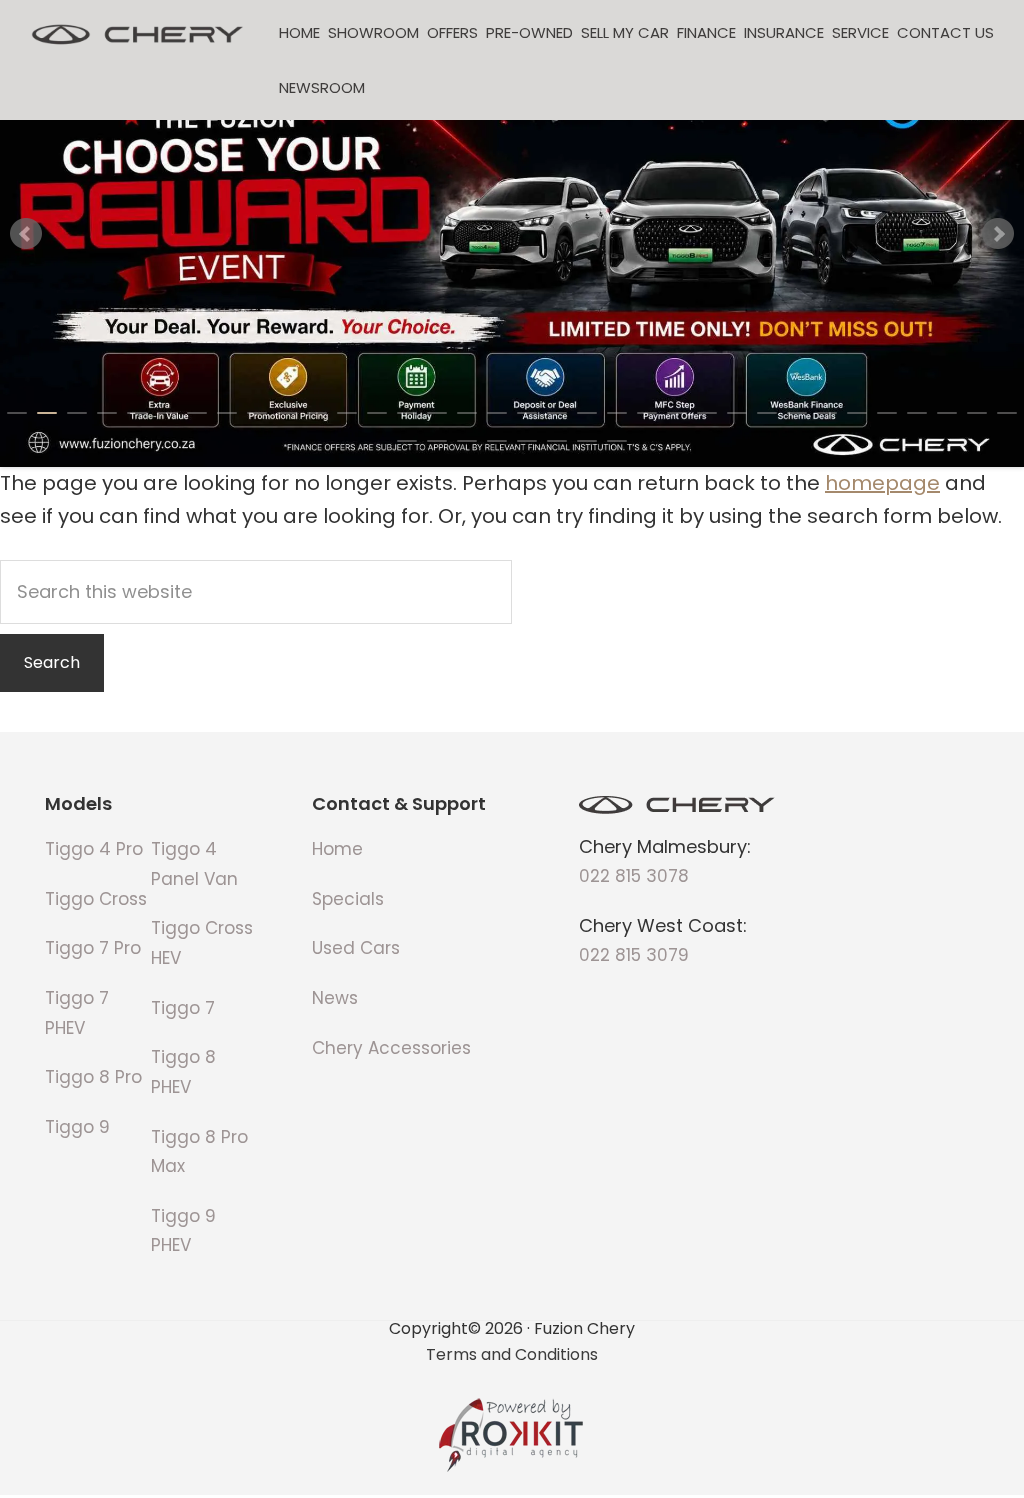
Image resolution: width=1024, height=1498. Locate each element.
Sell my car (625, 32)
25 (737, 413)
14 (407, 413)
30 (887, 413)
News (335, 998)
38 (497, 441)
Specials (348, 899)
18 (527, 413)
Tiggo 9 (77, 1127)
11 (317, 413)
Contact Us (945, 32)
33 (977, 413)
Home (299, 32)
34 (1007, 413)
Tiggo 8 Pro (93, 1077)
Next (998, 234)
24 (707, 413)
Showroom (373, 32)
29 (857, 413)
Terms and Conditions (512, 1353)
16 (467, 413)
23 (677, 413)
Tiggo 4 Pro (94, 849)
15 (437, 413)
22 (647, 413)
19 (557, 413)
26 (767, 413)
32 (947, 413)
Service (860, 32)
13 (377, 413)
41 (587, 441)
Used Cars (356, 948)
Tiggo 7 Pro (93, 948)
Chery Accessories (391, 1048)
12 (347, 413)
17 (497, 413)
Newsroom (322, 87)
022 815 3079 (634, 955)
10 (287, 413)
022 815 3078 (634, 876)
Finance (706, 32)
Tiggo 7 (183, 1008)
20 (587, 413)
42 (617, 441)
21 (617, 413)
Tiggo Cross (96, 899)
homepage (882, 483)
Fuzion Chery (137, 35)
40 (557, 441)
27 (797, 413)
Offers (452, 32)
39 (527, 441)
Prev (26, 234)
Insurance (784, 32)
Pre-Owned (529, 32)
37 (467, 441)
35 (407, 441)
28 (827, 413)
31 (917, 413)
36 (437, 441)
